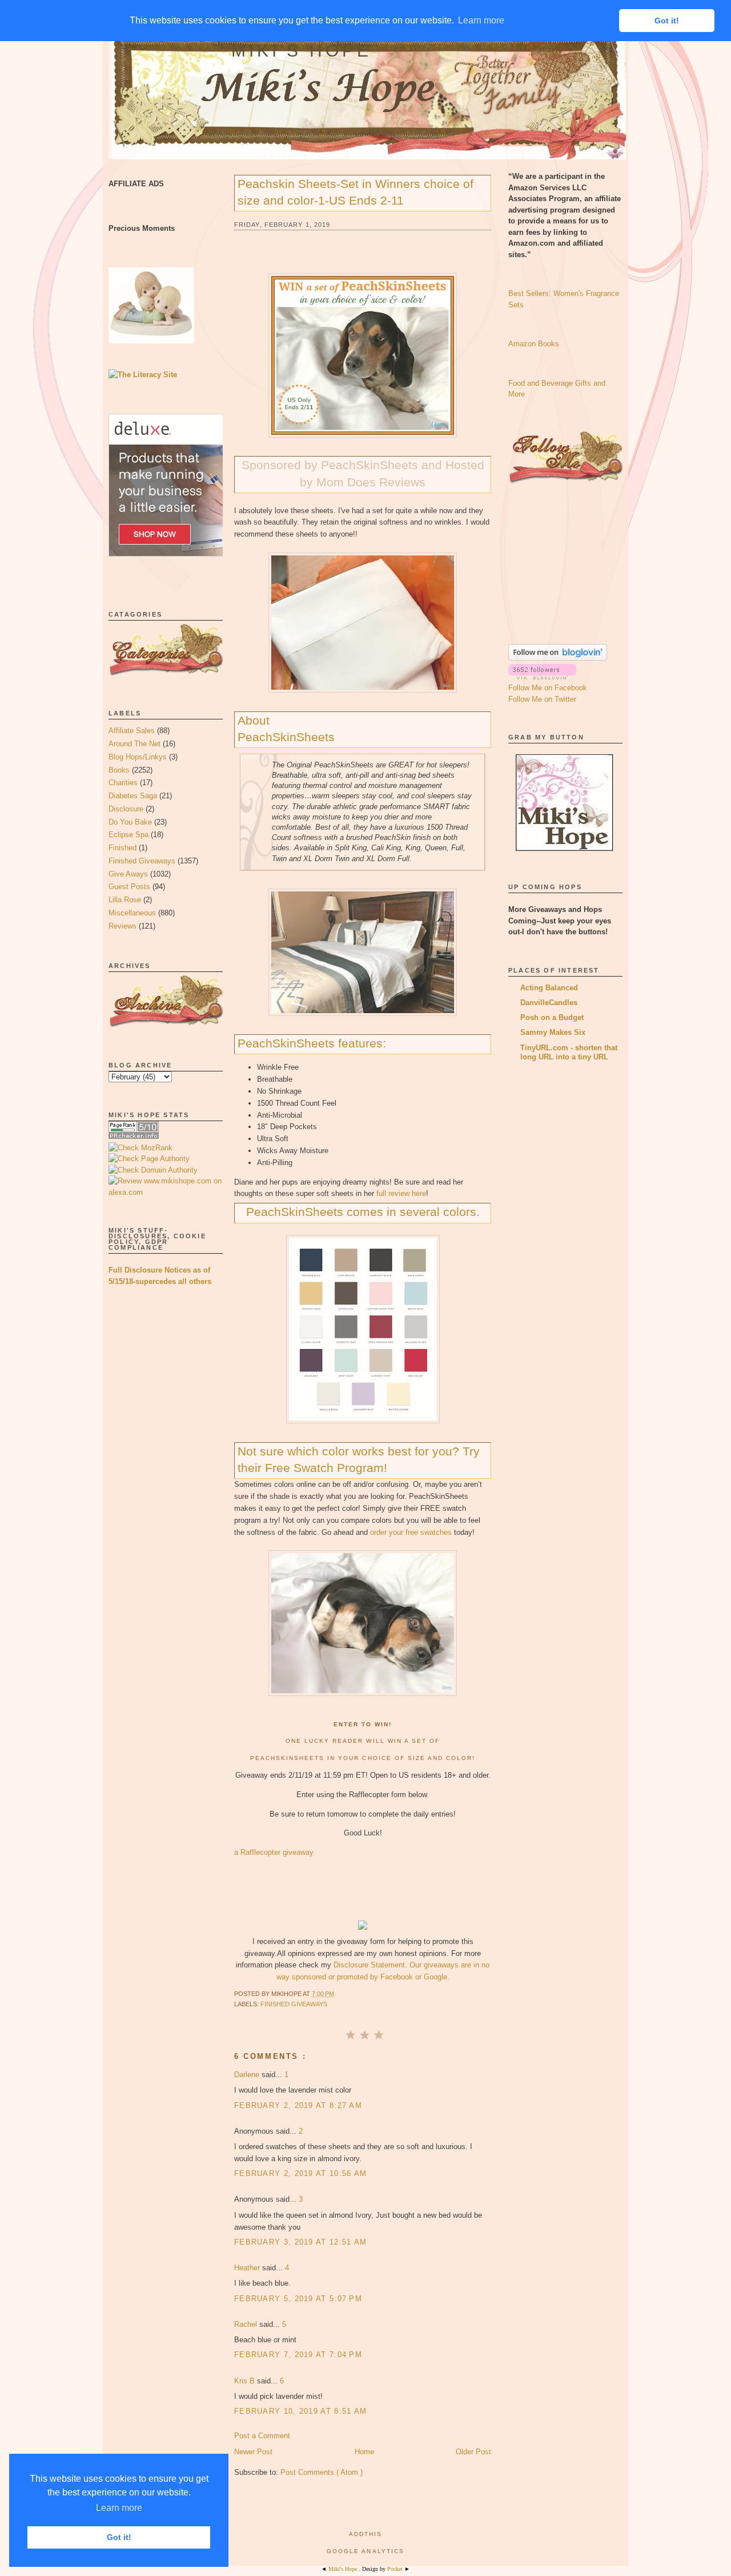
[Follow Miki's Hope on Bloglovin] (558, 658)
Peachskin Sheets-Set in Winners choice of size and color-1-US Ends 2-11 (356, 192)
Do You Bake (130, 822)
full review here (401, 1193)
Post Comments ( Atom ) (322, 2472)
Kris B (246, 2381)
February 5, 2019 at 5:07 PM (298, 2299)
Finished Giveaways (142, 861)
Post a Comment (262, 2436)
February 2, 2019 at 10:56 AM (300, 2173)
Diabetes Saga (133, 796)
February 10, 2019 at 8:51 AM (300, 2411)
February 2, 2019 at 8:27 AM (298, 2105)
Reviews (122, 926)
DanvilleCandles (549, 1003)
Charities (123, 783)
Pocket (396, 2569)
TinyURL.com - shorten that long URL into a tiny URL (569, 1052)
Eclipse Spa (128, 835)
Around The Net (134, 744)
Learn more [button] (119, 2508)
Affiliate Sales (132, 731)
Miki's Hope (302, 51)
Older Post (473, 2452)
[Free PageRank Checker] (134, 1136)
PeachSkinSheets (286, 737)
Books (119, 770)
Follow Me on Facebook (548, 688)
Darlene (248, 2075)
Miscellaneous (132, 913)
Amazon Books (534, 344)
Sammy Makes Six (553, 1032)
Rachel (247, 2324)
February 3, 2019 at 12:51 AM (300, 2242)
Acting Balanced (549, 988)
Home (364, 2452)
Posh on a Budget (552, 1017)
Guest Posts (129, 887)
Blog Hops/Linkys (138, 757)
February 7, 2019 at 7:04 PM (298, 2355)
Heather (248, 2268)
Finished (122, 848)
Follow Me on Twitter (542, 699)
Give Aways (128, 874)
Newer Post (253, 2452)
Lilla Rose (125, 900)
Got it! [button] (119, 2537)
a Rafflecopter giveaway (274, 1852)
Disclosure (126, 809)
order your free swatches (411, 1532)
